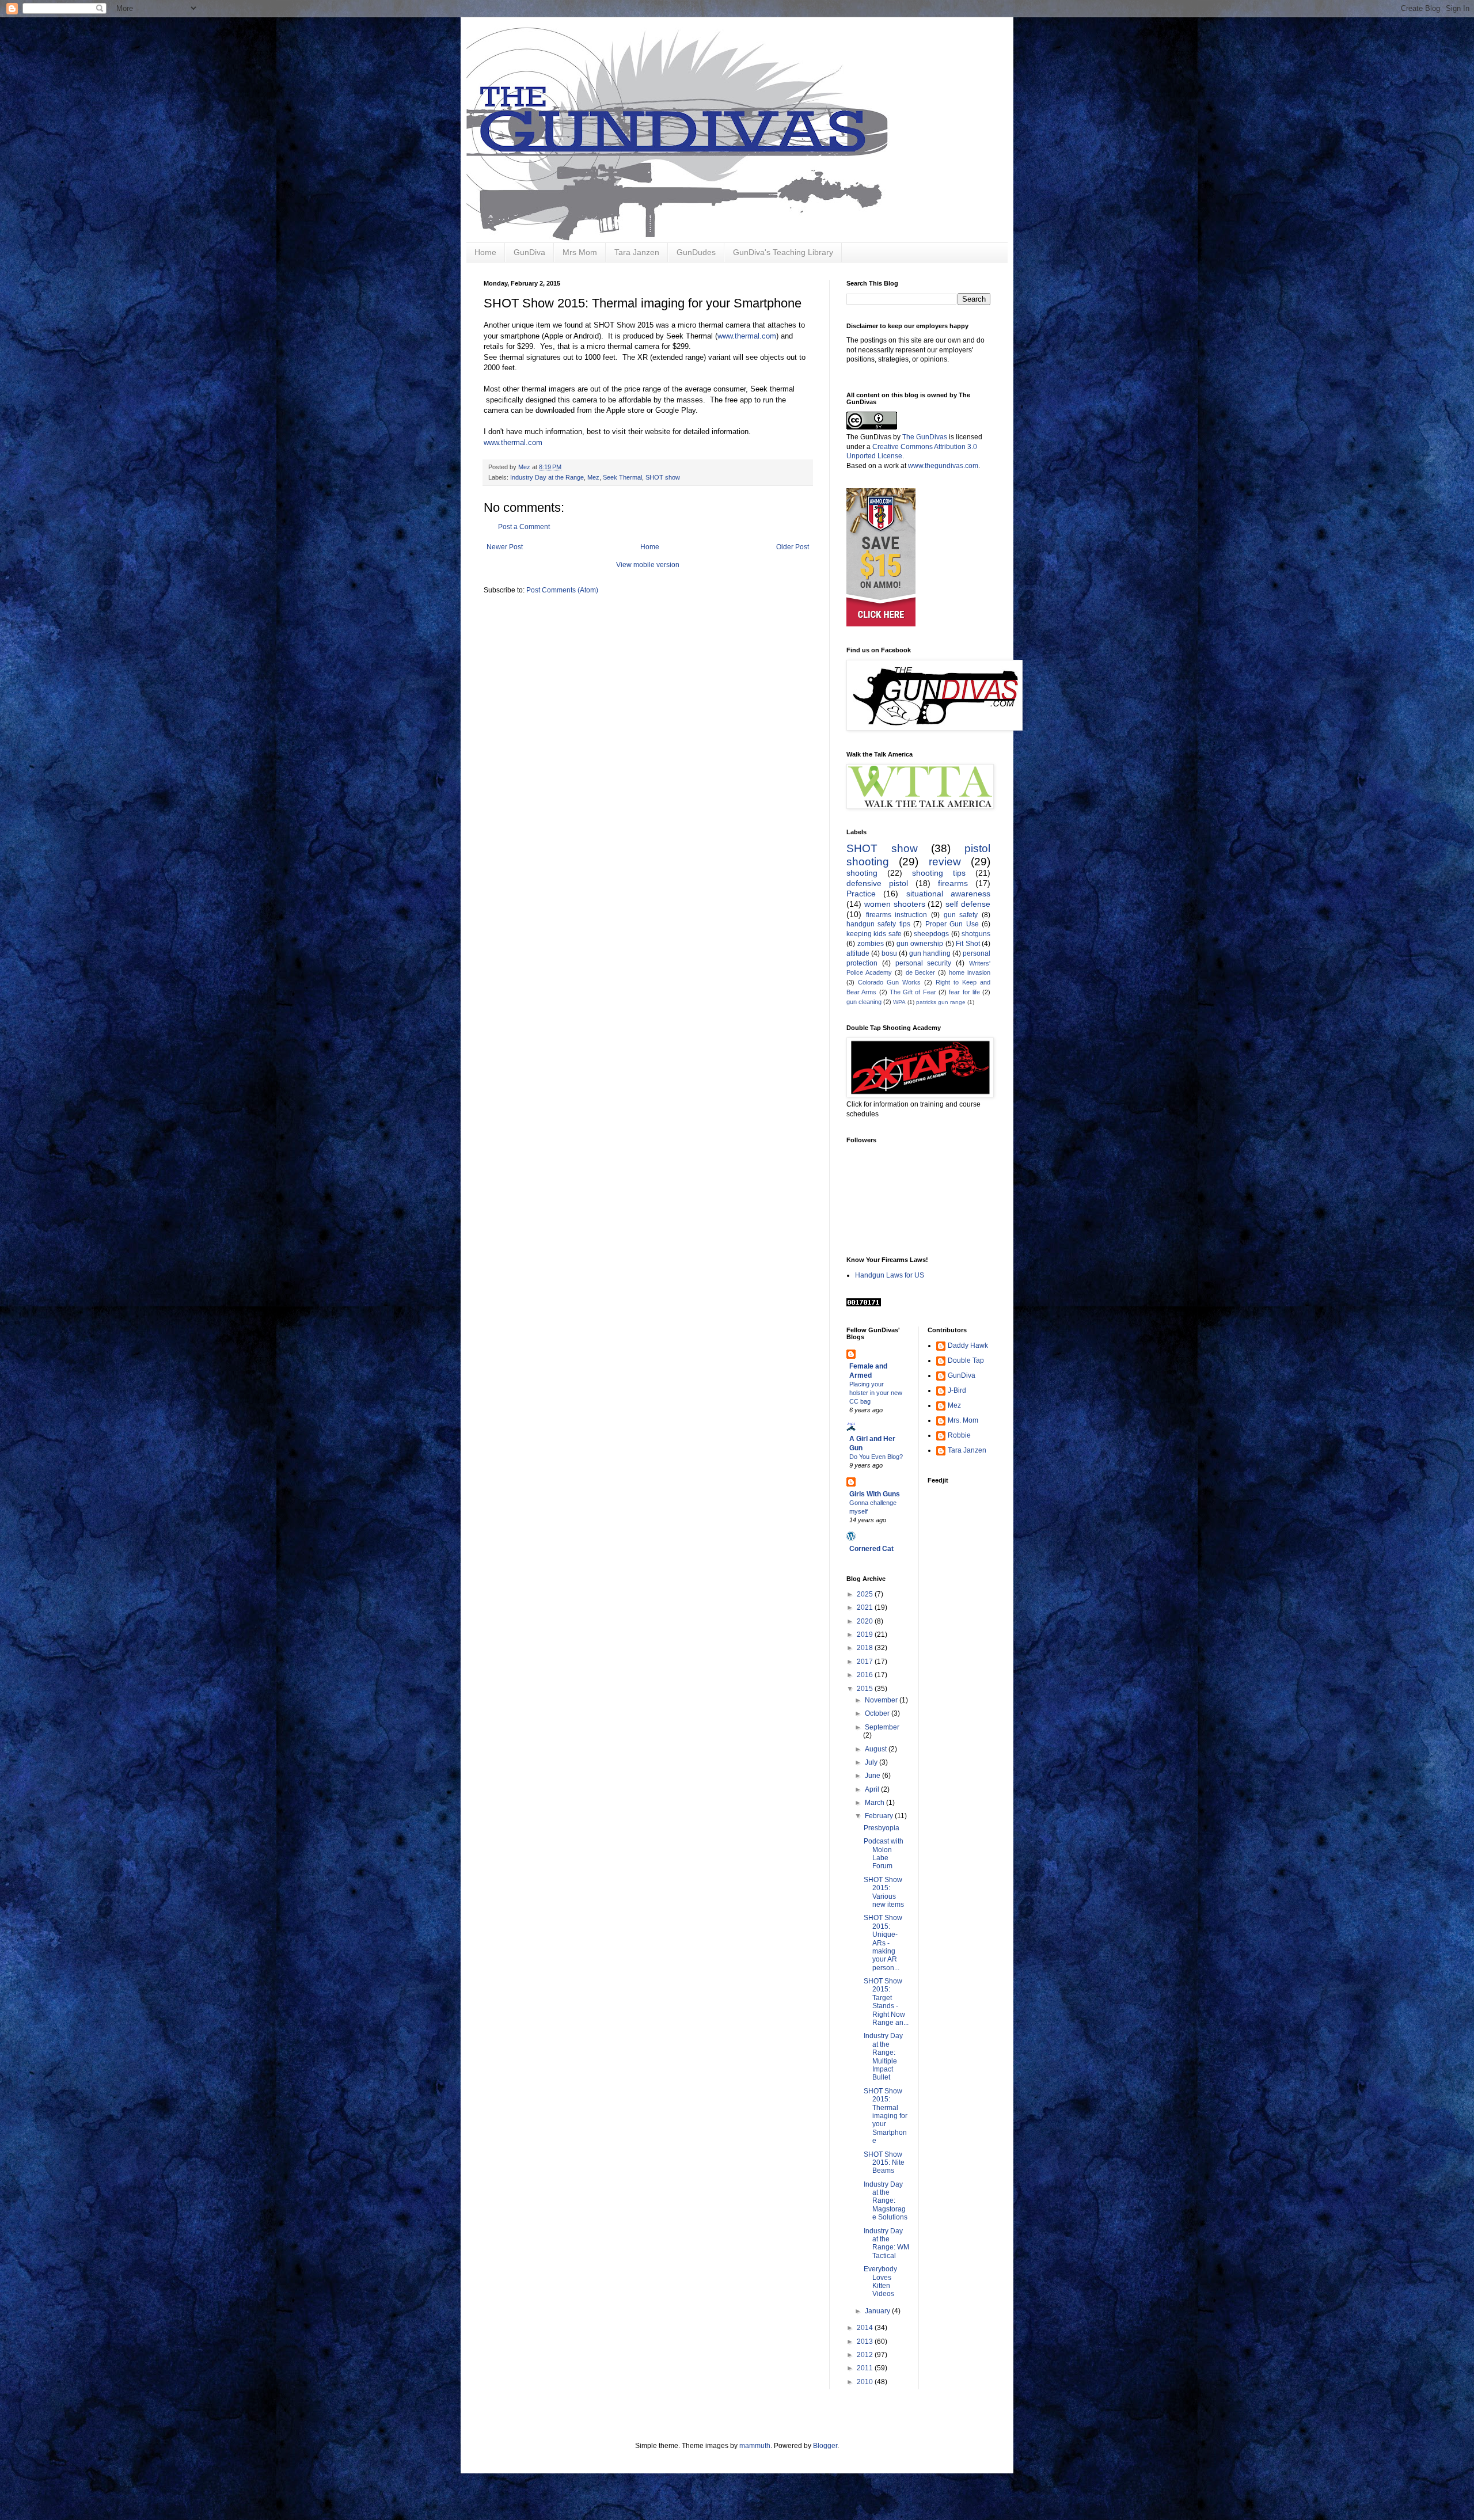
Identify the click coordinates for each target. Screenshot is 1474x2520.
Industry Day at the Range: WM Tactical (886, 2243)
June (873, 1776)
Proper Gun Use (952, 924)
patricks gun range (941, 1002)
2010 (866, 2382)
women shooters (895, 904)
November (882, 1700)
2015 (866, 1689)
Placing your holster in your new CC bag (876, 1393)
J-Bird (957, 1390)
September (882, 1727)
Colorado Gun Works (889, 982)
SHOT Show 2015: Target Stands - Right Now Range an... (886, 2002)
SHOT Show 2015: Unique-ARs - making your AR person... (883, 1943)
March (875, 1803)
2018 (866, 1648)
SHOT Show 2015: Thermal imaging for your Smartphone (886, 2116)
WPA (899, 1002)
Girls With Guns (875, 1494)
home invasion (970, 972)
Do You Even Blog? (876, 1457)
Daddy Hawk (968, 1345)
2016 (866, 1675)
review (945, 862)
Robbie (959, 1435)
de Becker (921, 972)
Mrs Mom (580, 252)
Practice (861, 894)
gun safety (961, 915)
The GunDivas (925, 437)
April (873, 1789)
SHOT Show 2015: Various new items (884, 1892)
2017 (866, 1662)
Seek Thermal (622, 477)
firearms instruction (897, 915)
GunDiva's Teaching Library (783, 252)
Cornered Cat (871, 1549)
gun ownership (920, 944)
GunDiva (529, 252)
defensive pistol (877, 883)
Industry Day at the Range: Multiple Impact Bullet (883, 2057)
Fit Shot (968, 944)
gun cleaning (864, 1002)
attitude (858, 953)
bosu (889, 953)
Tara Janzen (637, 252)
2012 (866, 2355)
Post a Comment (524, 527)
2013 (866, 2342)
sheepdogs (931, 934)
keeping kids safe (874, 934)
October (878, 1713)
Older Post (793, 547)
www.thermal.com (747, 336)
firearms (953, 883)
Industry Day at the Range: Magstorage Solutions (886, 2201)
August (877, 1749)
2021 (866, 1607)
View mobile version (648, 565)
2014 (866, 2328)
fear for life (964, 992)
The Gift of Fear (913, 992)
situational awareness (948, 894)
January (878, 2311)
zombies (871, 944)
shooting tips (939, 873)
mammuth (755, 2446)
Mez (593, 477)
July (872, 1762)
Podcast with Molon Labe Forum (884, 1854)
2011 (866, 2368)
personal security (924, 963)
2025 (866, 1594)
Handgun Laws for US (890, 1275)
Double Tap (966, 1360)
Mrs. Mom (963, 1420)
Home (485, 252)
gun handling (930, 953)
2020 (866, 1621)
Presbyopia (882, 1828)
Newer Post (505, 547)
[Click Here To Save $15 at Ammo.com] (881, 624)
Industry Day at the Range (547, 477)
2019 (866, 1635)
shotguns (976, 934)
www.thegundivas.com (943, 466)
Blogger (825, 2446)
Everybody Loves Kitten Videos (880, 2281)
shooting (862, 873)
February (880, 1816)
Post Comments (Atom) (562, 590)
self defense (968, 904)
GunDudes (696, 252)
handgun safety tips (878, 924)
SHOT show (663, 477)
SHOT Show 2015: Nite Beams (884, 2163)
